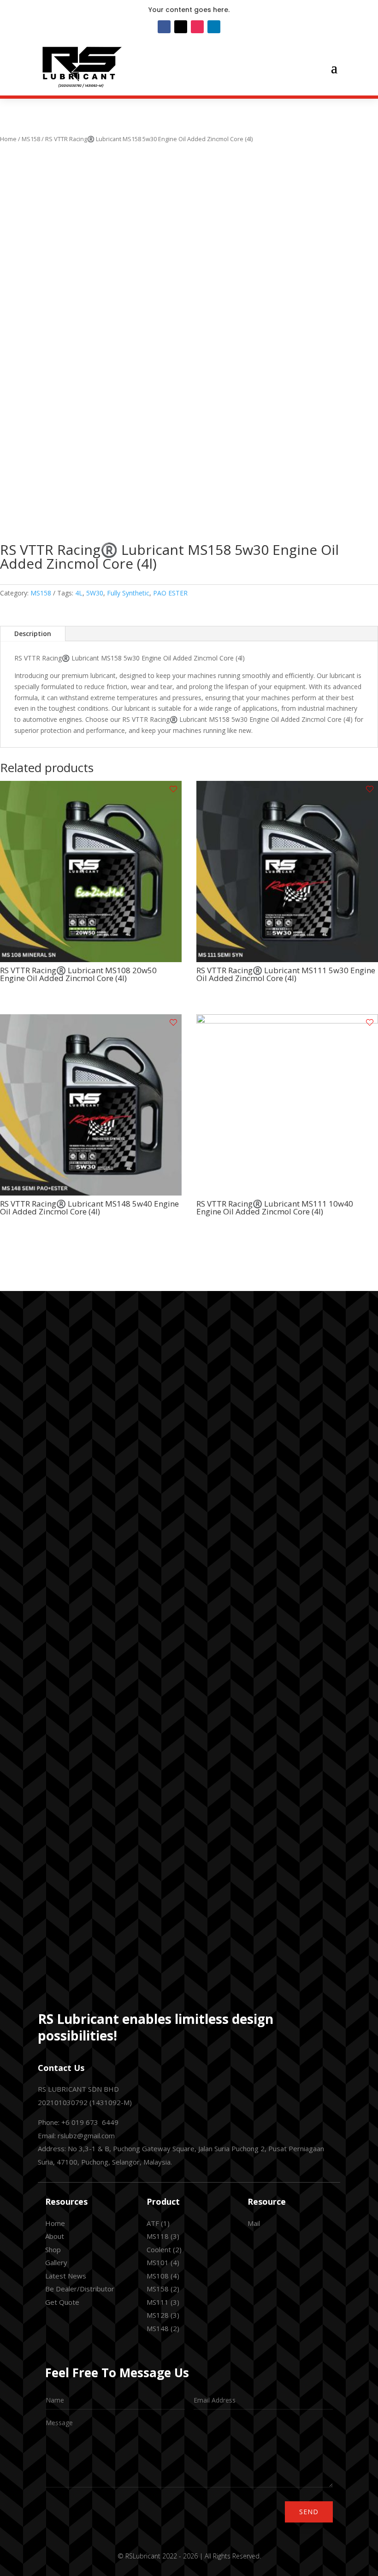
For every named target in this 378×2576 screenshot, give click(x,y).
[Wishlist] (173, 789)
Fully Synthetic (128, 593)
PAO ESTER (170, 593)
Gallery (56, 2262)
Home (8, 139)
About (55, 2236)
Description (33, 634)
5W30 (95, 593)
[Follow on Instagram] (197, 27)
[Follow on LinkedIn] (214, 27)
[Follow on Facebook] (164, 27)
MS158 (31, 139)
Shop (53, 2249)
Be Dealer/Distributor (80, 2289)
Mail (254, 2223)
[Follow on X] (181, 27)
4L (79, 593)
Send (309, 2512)
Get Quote (62, 2302)
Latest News (66, 2276)
